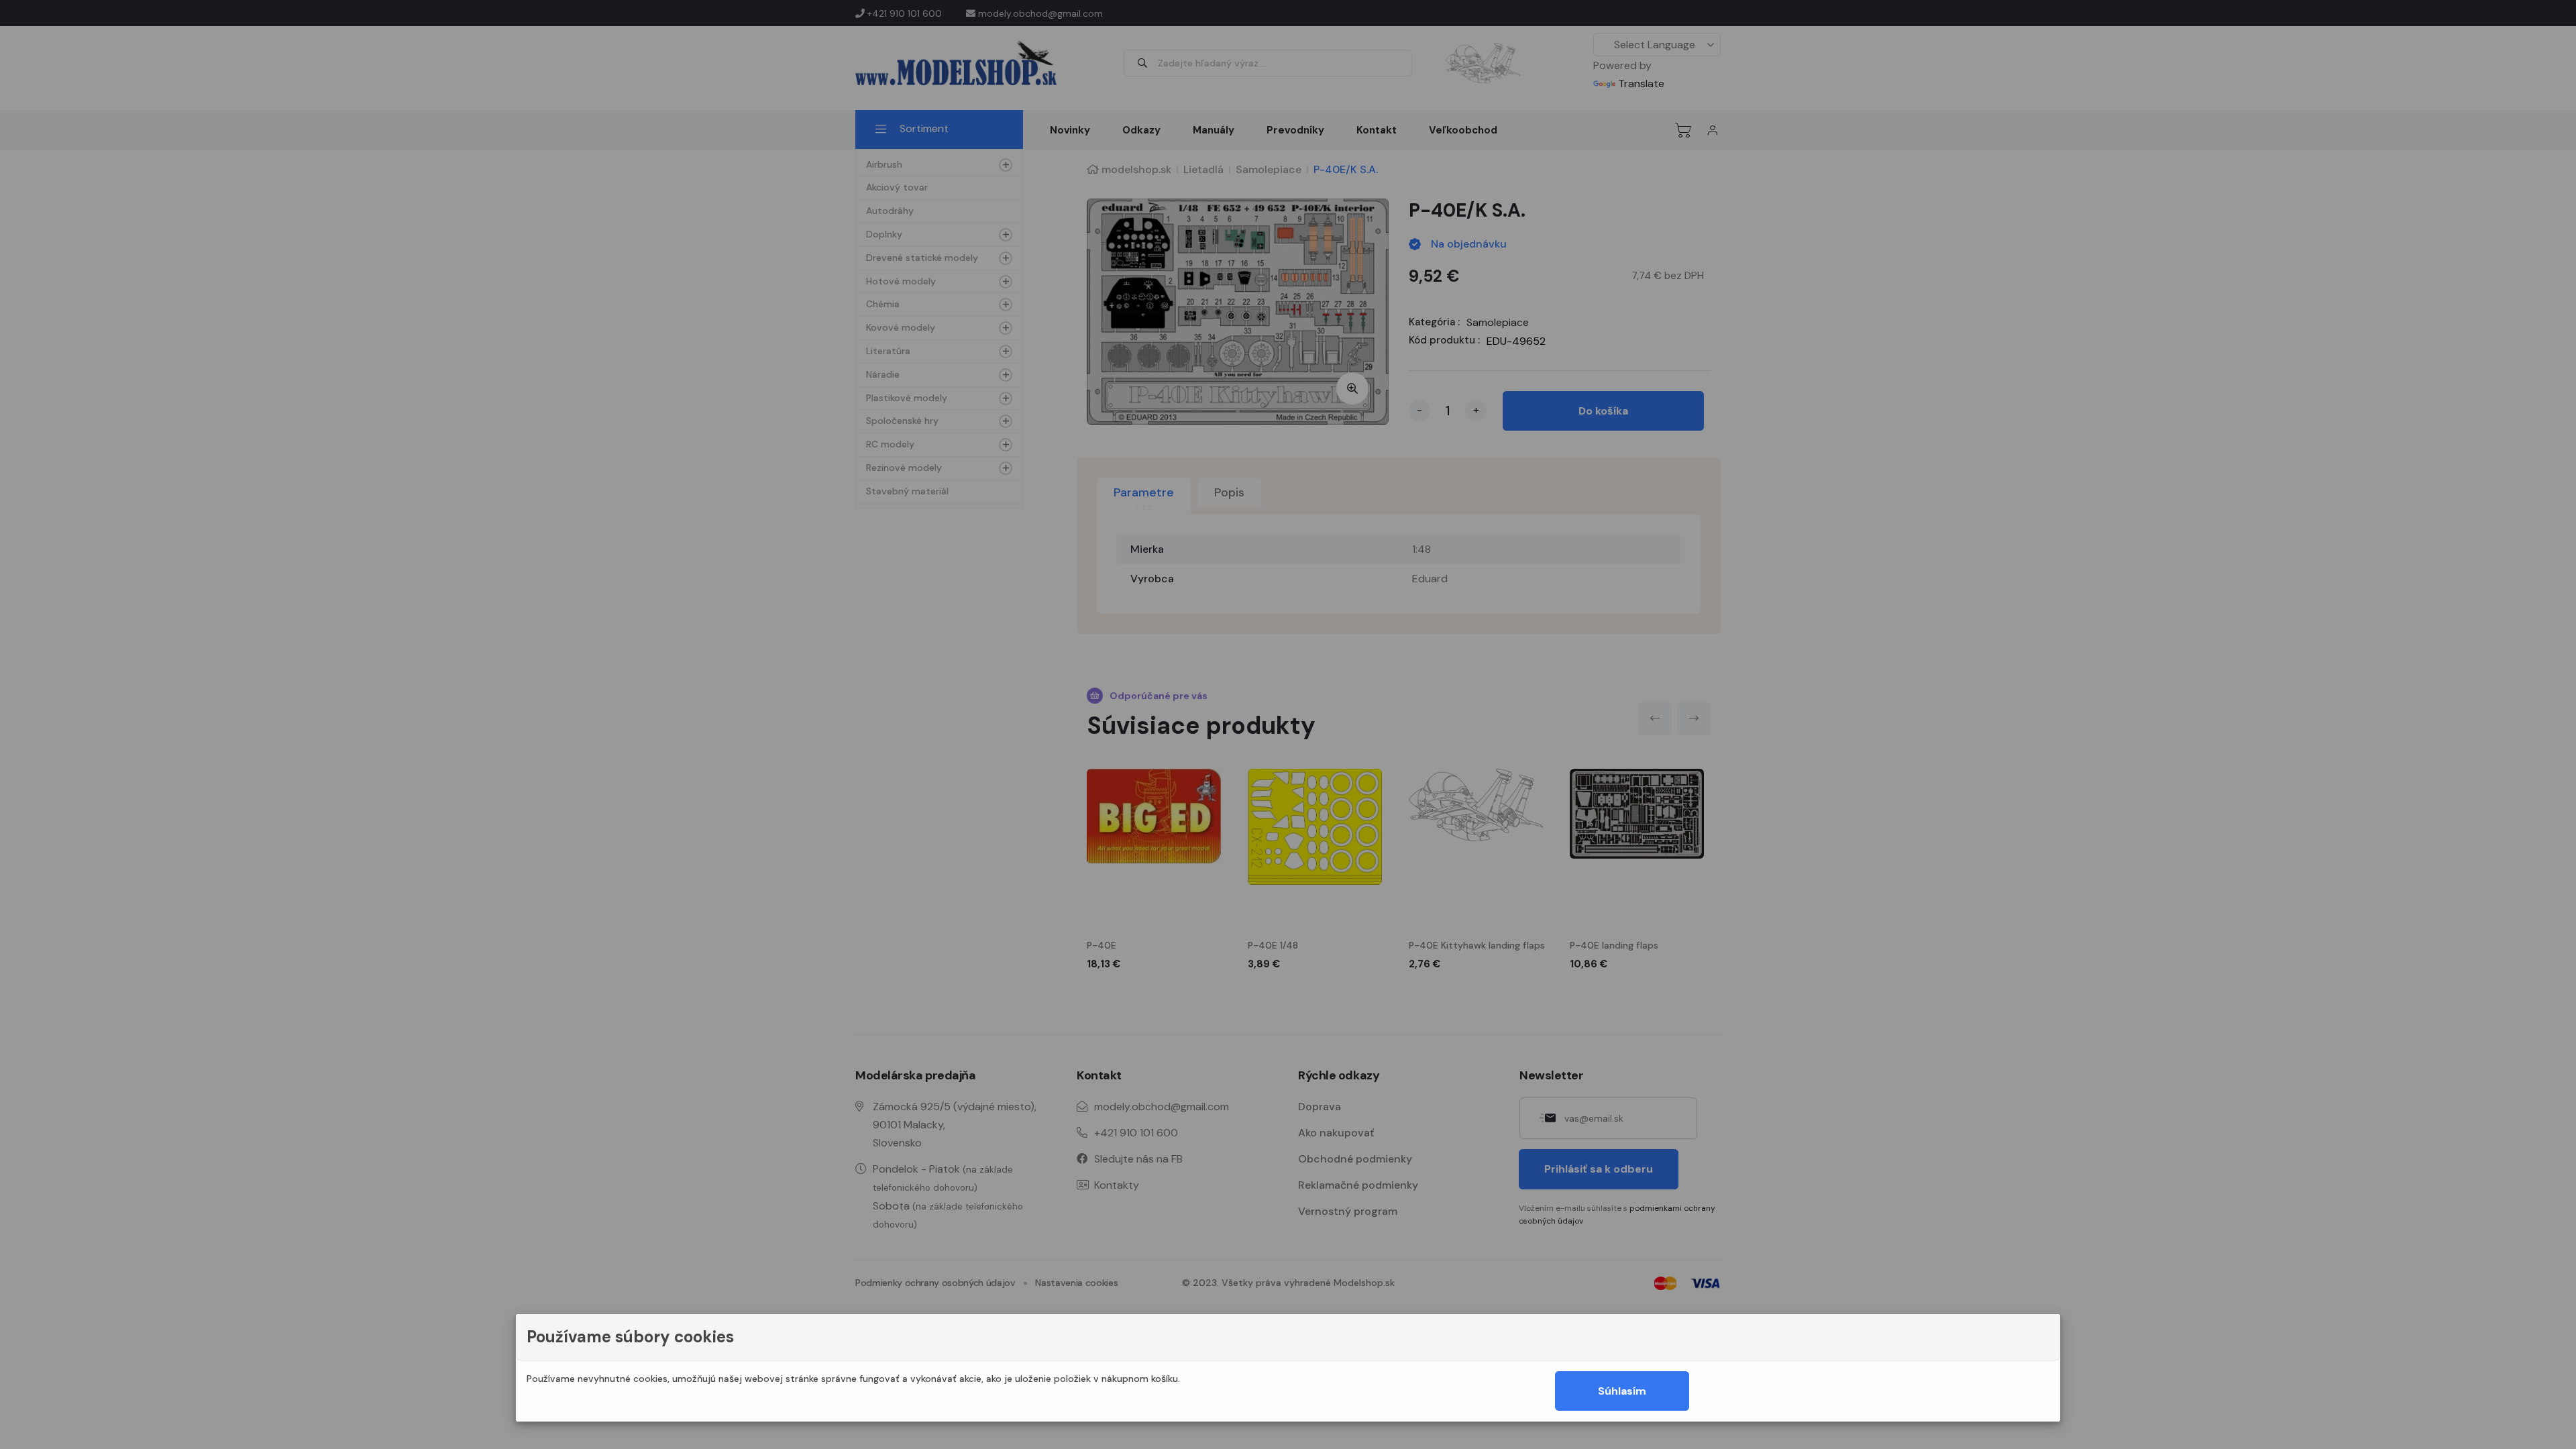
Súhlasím (1622, 1391)
